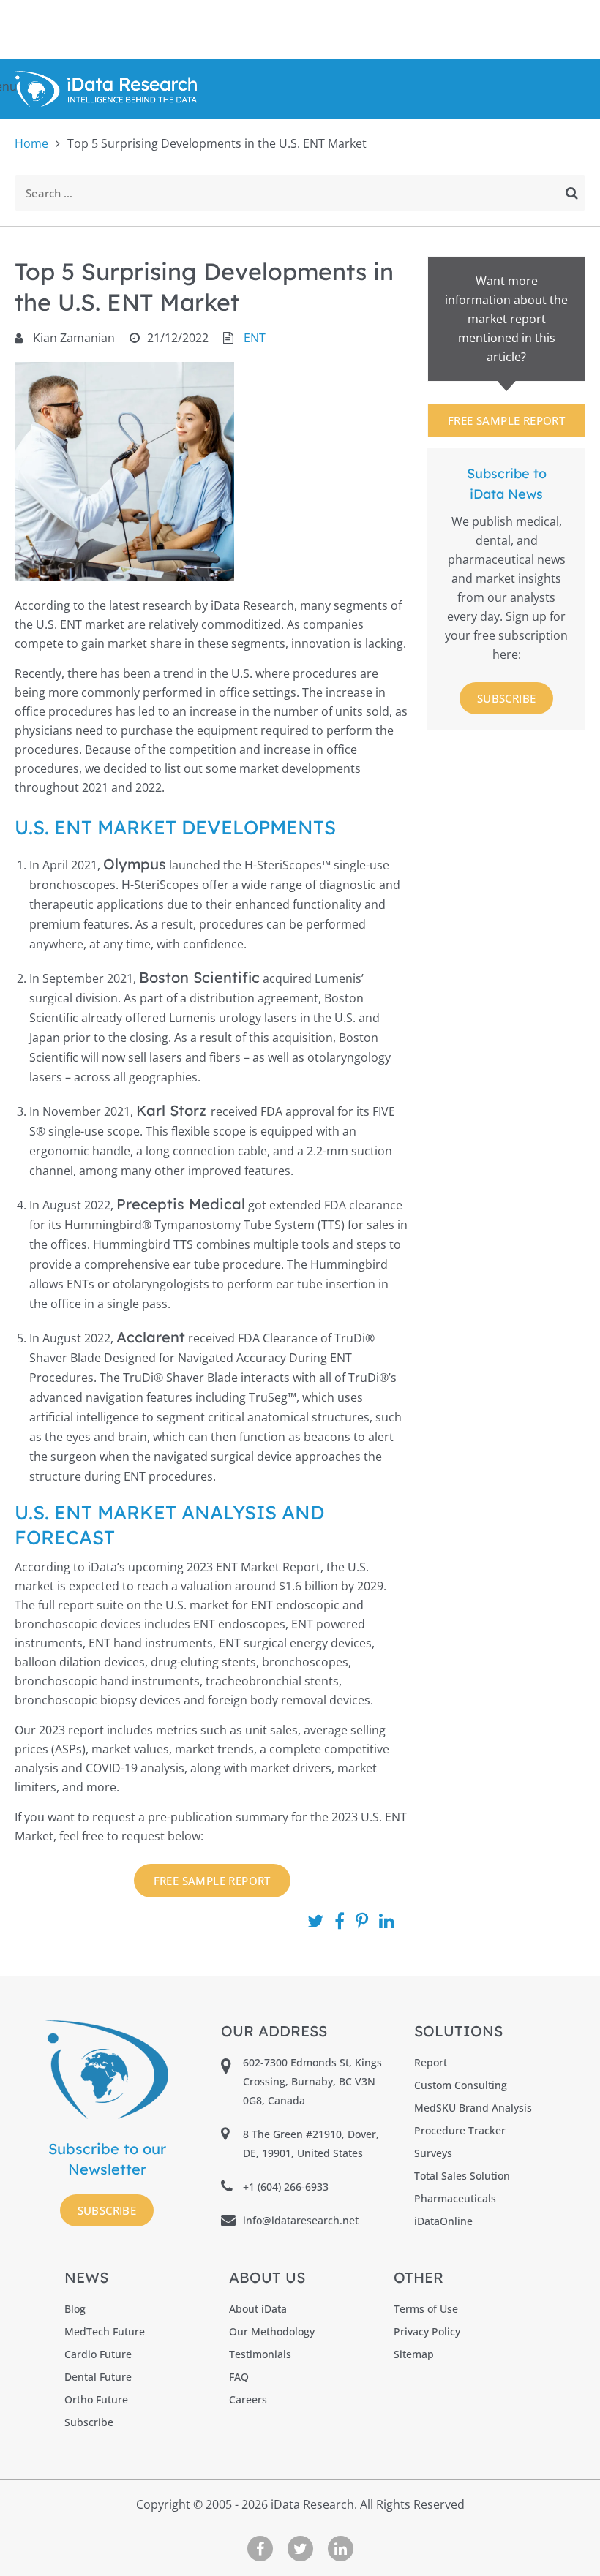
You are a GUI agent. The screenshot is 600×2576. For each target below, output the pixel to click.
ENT (255, 338)
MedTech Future (105, 2331)
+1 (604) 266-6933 (286, 2187)
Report (431, 2062)
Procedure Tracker (460, 2130)
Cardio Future (98, 2354)
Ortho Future (96, 2399)
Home (31, 143)
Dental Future (98, 2377)
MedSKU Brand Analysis (473, 2108)
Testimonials (260, 2354)
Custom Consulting (461, 2085)
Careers (248, 2399)
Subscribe (507, 698)
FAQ (239, 2377)
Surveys (433, 2153)
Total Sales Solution (462, 2176)
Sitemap (414, 2354)
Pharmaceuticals (455, 2198)
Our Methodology (272, 2331)
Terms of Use (426, 2309)
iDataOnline (443, 2221)
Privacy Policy (427, 2331)
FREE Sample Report (212, 1881)
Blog (75, 2309)
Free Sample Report (506, 420)
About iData (258, 2309)
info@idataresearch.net (301, 2220)
